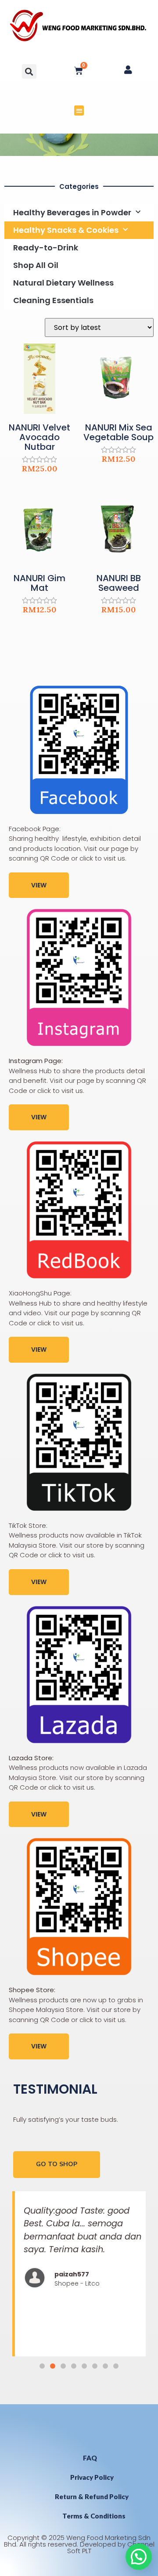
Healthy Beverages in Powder (72, 212)
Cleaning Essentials (53, 300)
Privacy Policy (92, 2477)
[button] (29, 71)
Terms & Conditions (94, 2516)
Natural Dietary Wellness (63, 283)
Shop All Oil (36, 265)
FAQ (90, 2458)
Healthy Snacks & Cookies (66, 230)
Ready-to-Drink (46, 248)
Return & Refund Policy (92, 2496)
